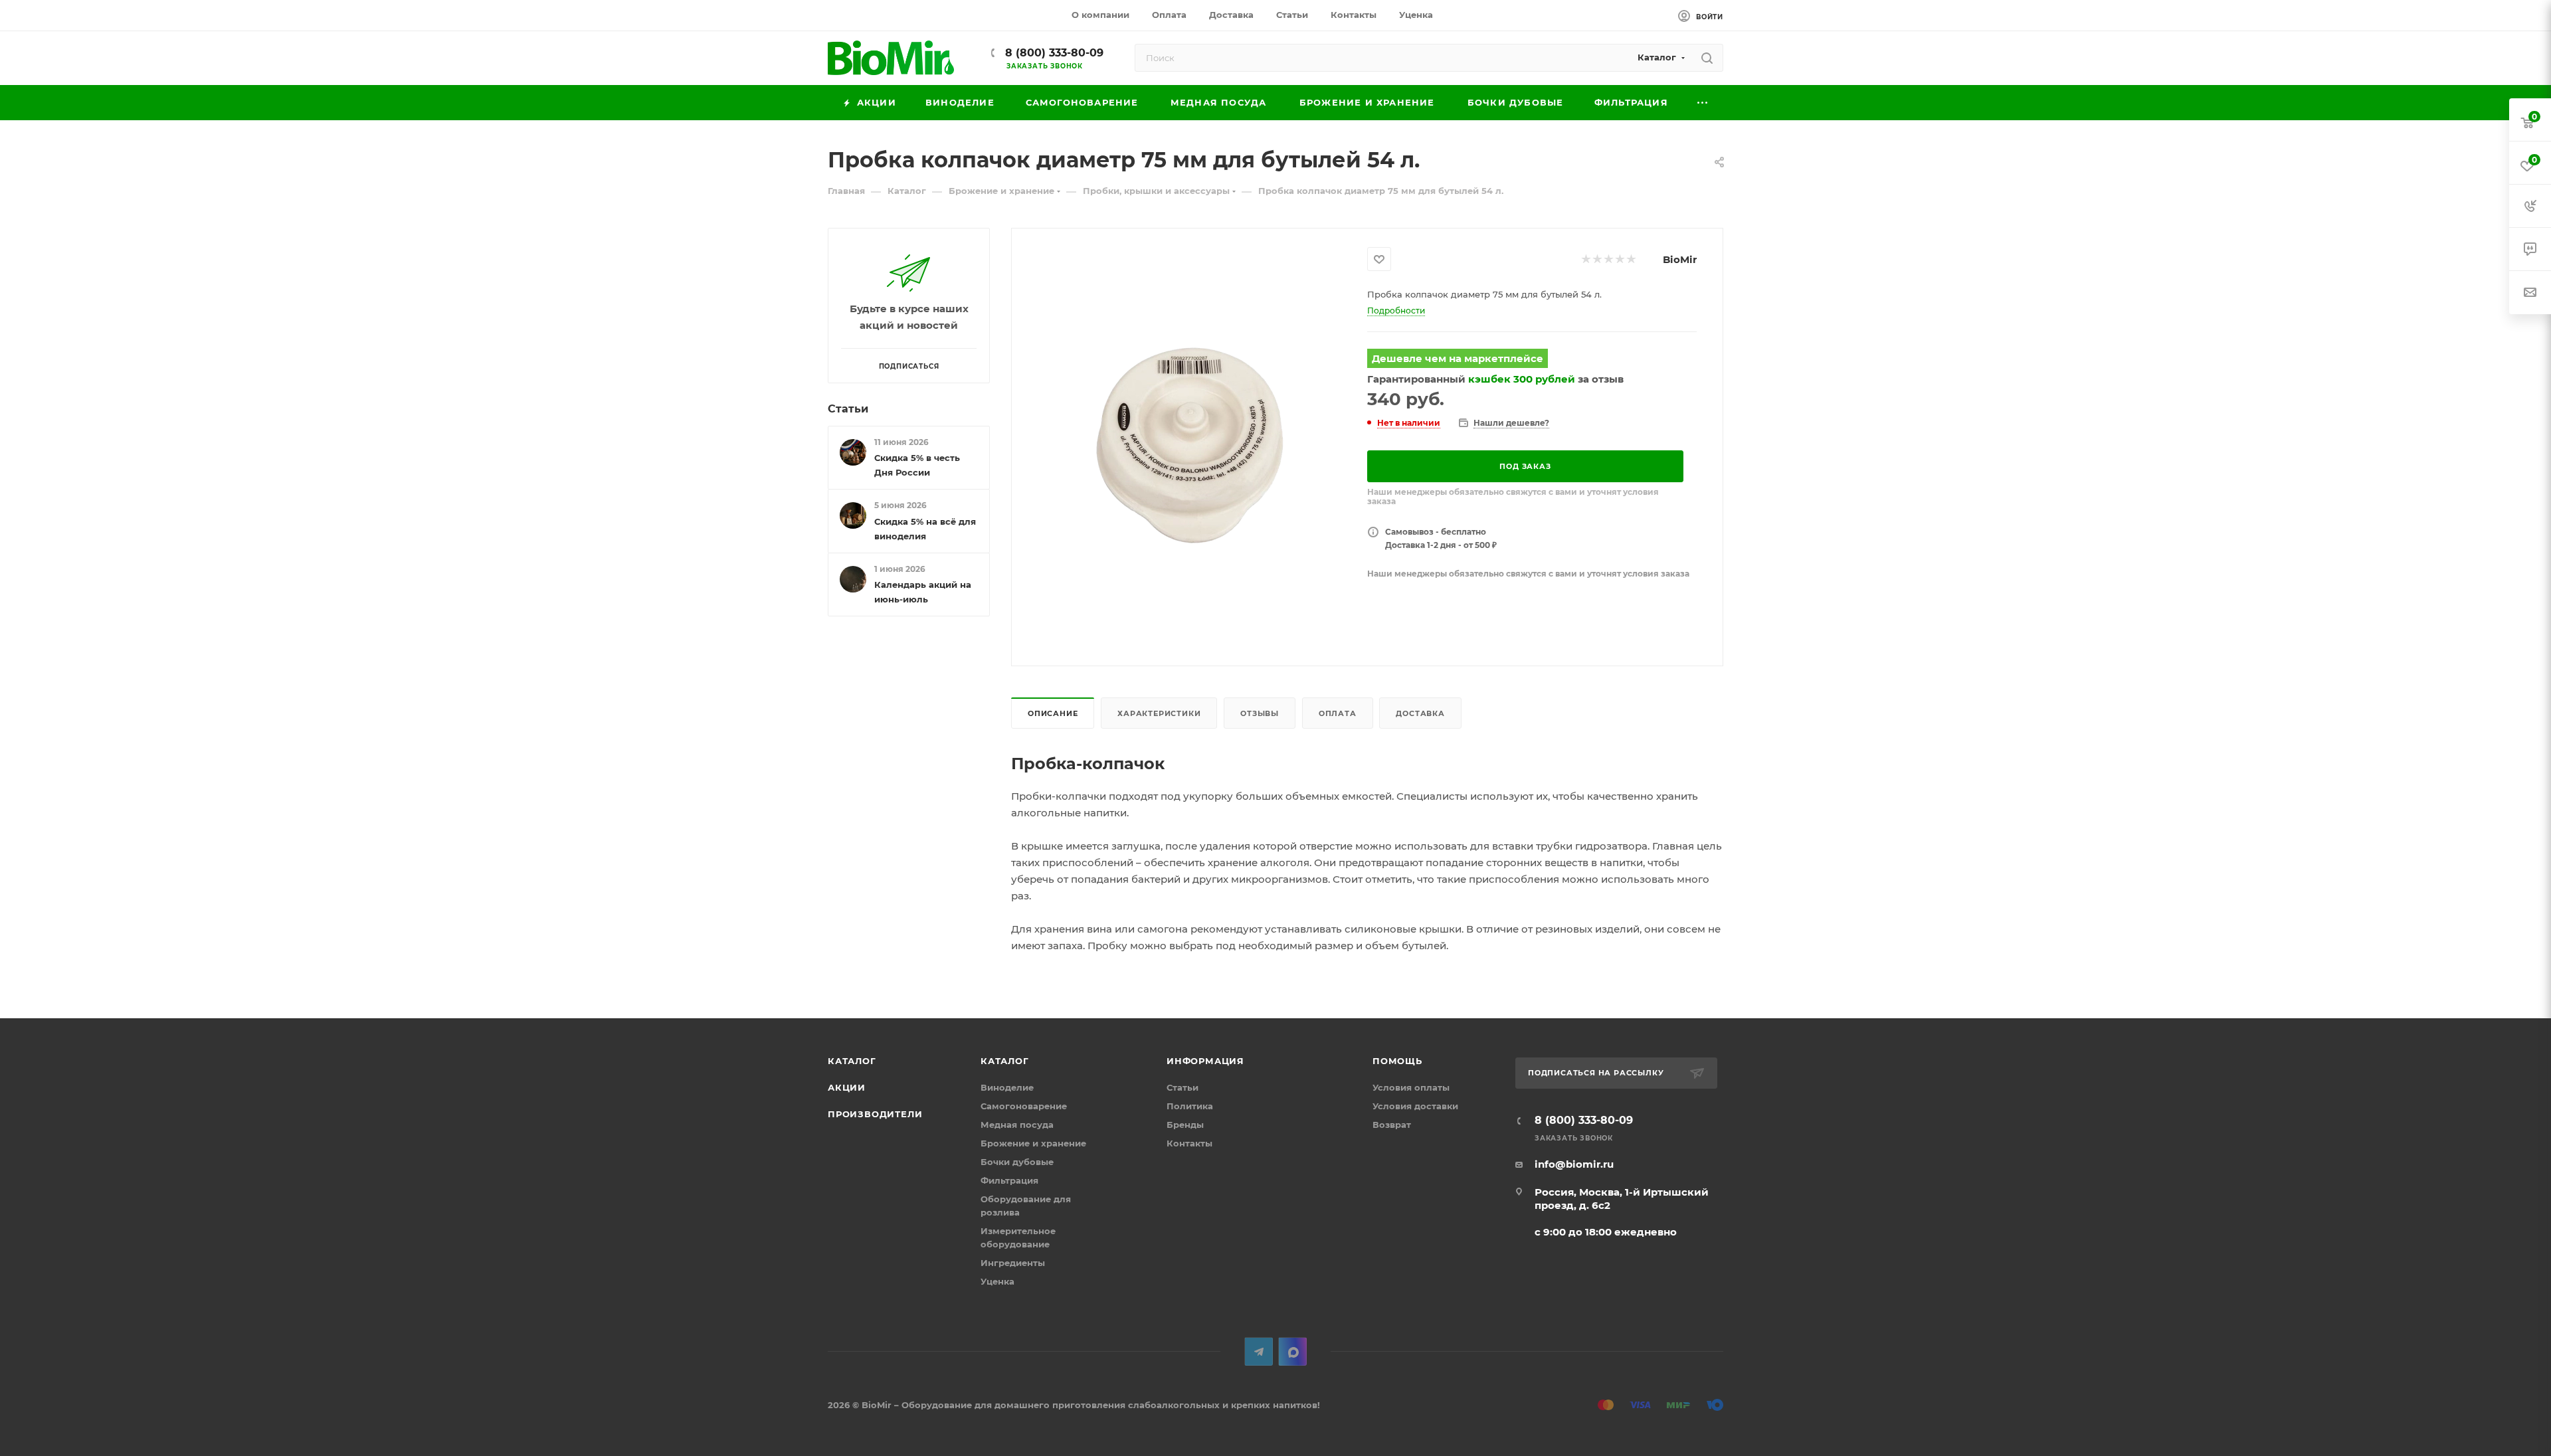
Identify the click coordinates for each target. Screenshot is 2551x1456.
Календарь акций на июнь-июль (923, 592)
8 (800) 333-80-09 (1053, 53)
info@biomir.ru (1574, 1164)
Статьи (848, 409)
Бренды (1185, 1125)
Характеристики (1159, 713)
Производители (875, 1114)
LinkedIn (1292, 1351)
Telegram (1259, 1351)
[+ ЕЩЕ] (1703, 103)
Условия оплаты (1411, 1087)
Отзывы (1260, 713)
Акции (847, 1087)
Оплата (1338, 713)
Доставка (1420, 713)
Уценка (997, 1281)
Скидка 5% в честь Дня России (917, 465)
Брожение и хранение (1033, 1143)
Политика (1190, 1106)
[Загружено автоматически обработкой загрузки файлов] (1190, 446)
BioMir (1680, 259)
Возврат (1392, 1125)
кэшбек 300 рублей (1522, 379)
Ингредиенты (1013, 1263)
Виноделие (1007, 1087)
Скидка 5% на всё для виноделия (925, 529)
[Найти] (1707, 58)
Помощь (1397, 1061)
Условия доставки (1415, 1106)
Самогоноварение (1024, 1106)
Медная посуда (1017, 1125)
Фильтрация (1009, 1180)
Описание (1053, 713)
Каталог (852, 1061)
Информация (1205, 1061)
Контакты (1189, 1143)
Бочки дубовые (1017, 1162)
